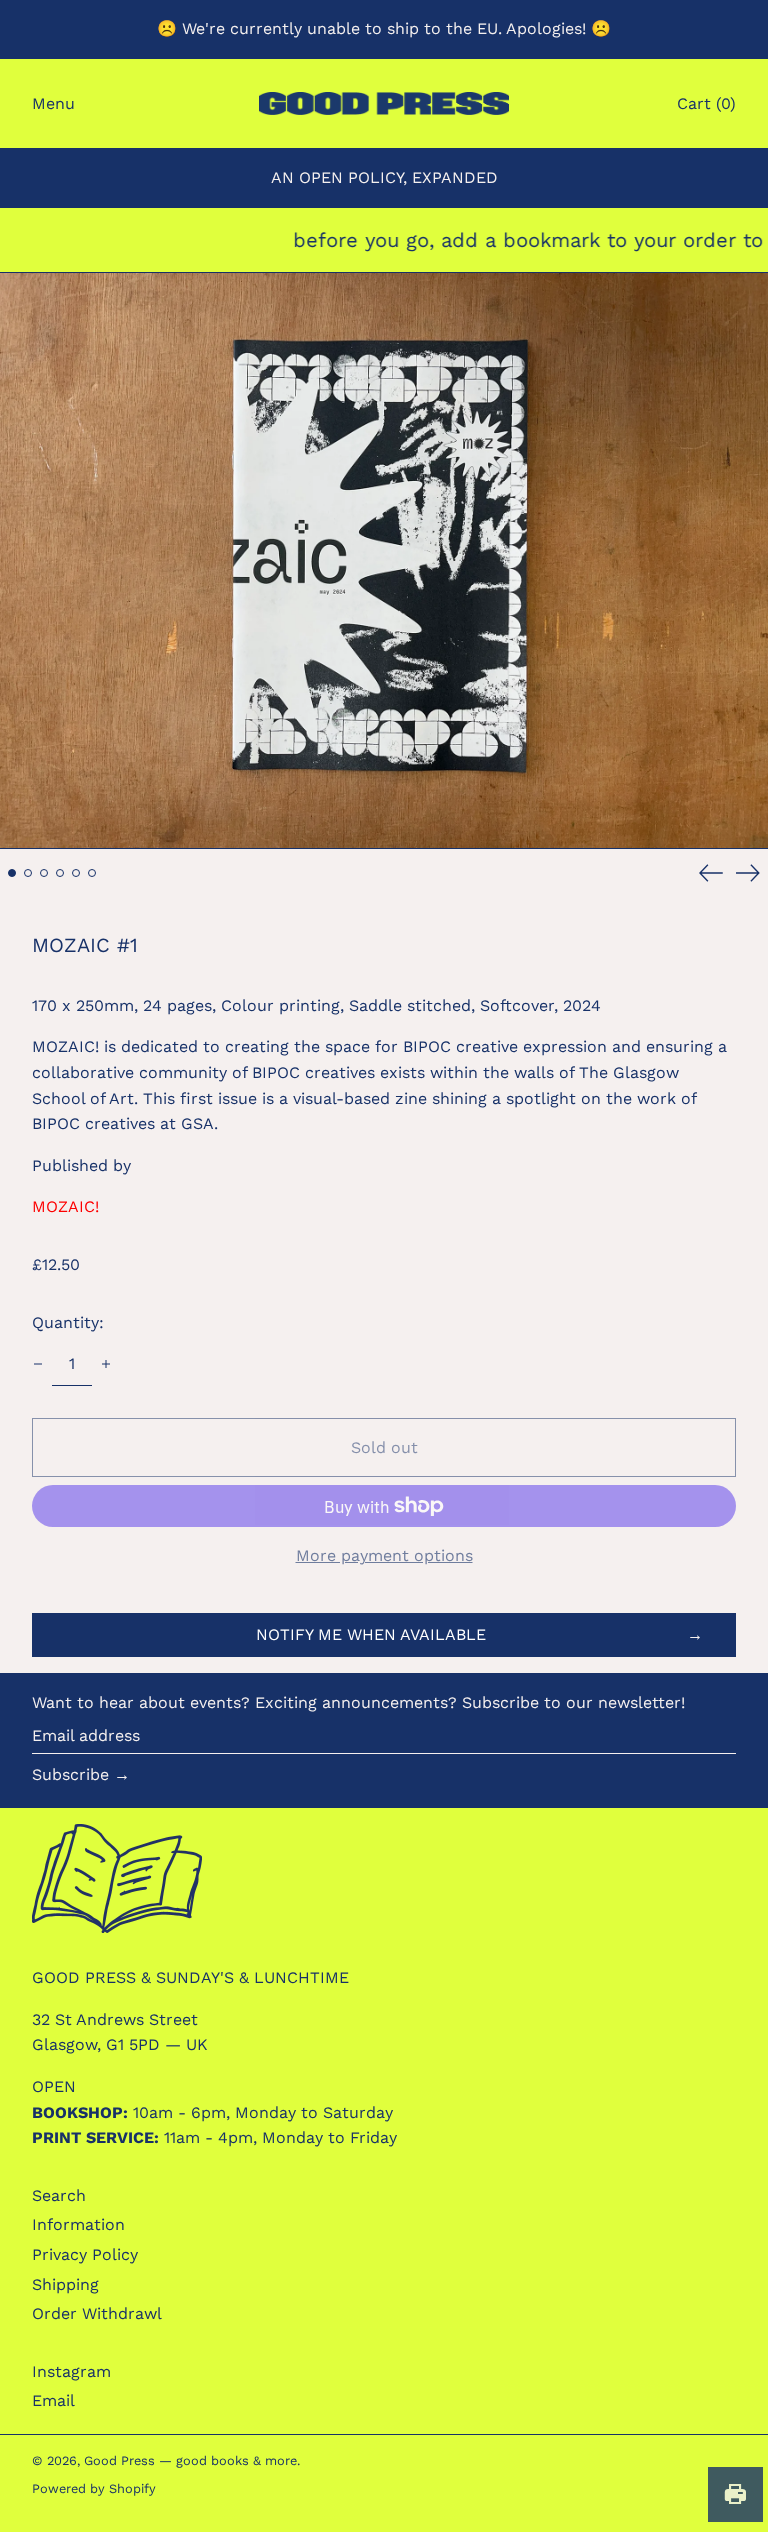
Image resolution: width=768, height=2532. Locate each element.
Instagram (71, 2371)
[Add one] (106, 1364)
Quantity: (68, 1322)
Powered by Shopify (94, 2488)
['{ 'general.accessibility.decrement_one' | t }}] (38, 1364)
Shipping (65, 2284)
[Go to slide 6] (92, 873)
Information (78, 2224)
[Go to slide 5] (76, 873)
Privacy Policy (85, 2254)
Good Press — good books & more (190, 2460)
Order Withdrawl (97, 2313)
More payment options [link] (384, 1555)
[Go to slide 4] (60, 873)
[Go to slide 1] (12, 873)
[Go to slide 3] (44, 873)
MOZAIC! (65, 1206)
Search (59, 2195)
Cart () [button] (706, 103)
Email (53, 2400)
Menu (53, 103)
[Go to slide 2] (28, 873)
